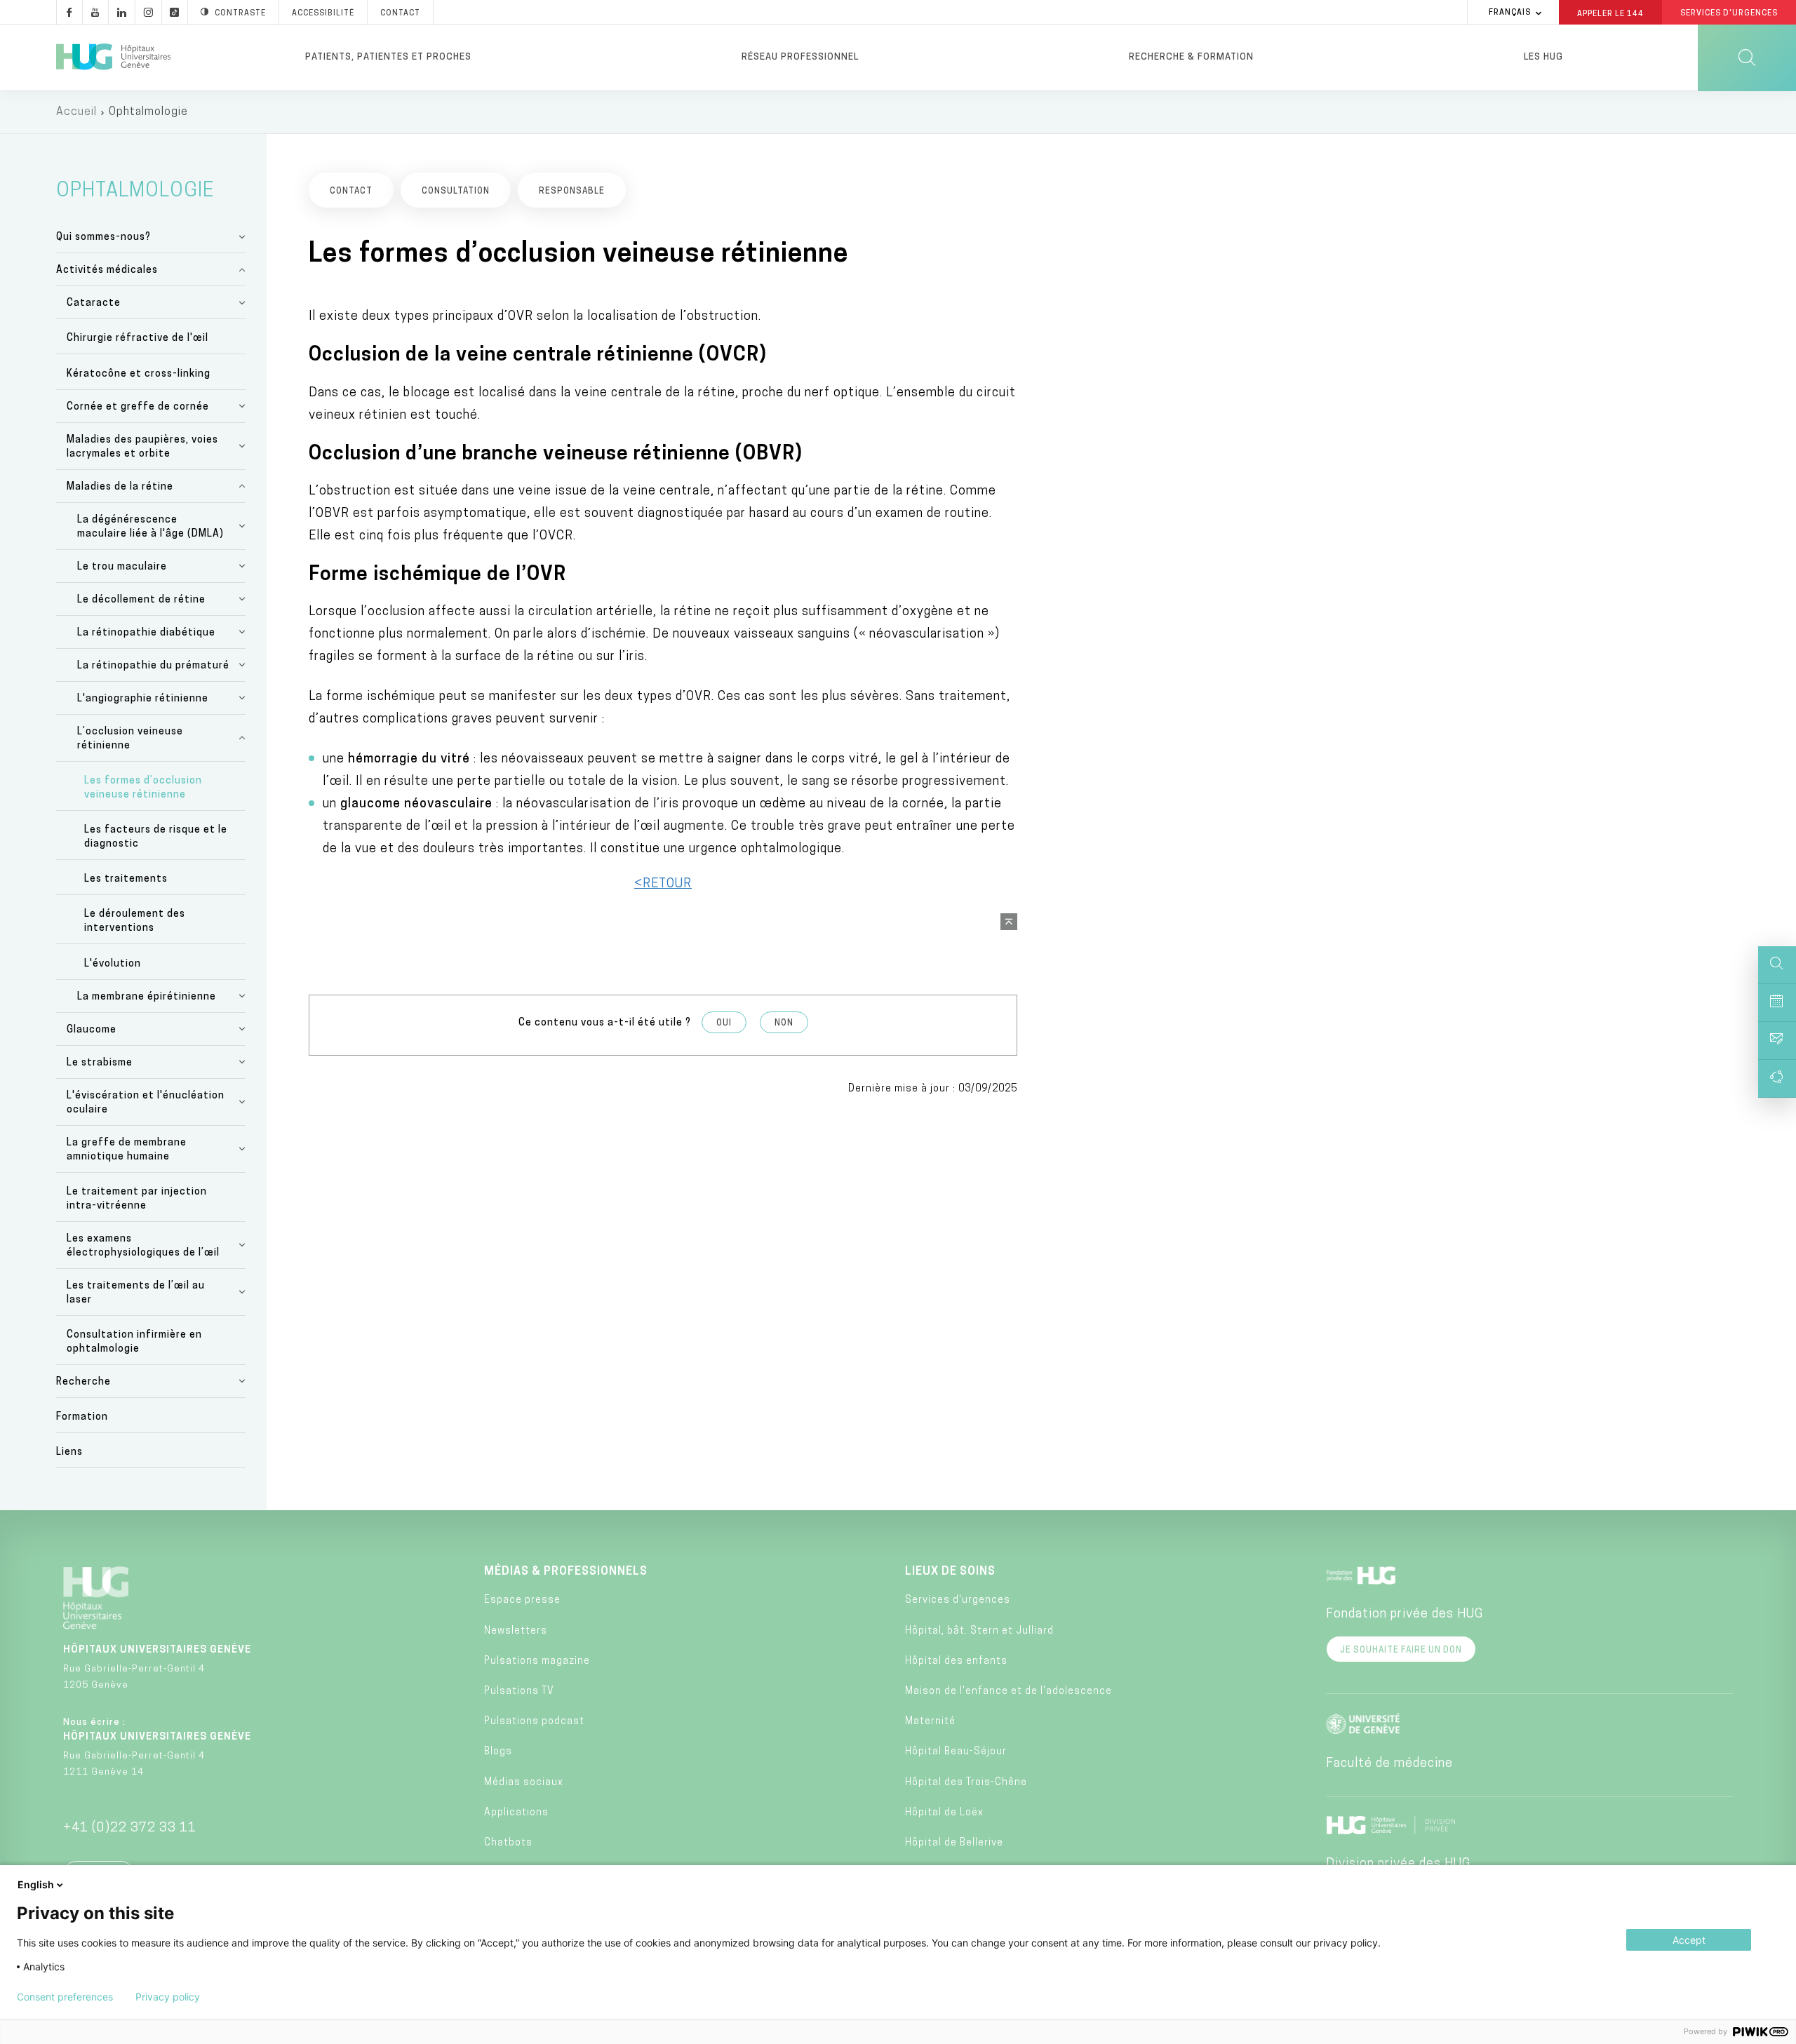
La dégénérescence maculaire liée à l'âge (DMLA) (150, 527)
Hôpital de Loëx (944, 1813)
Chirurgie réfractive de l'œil (138, 338)
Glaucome (92, 1030)
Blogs (498, 1752)
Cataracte (94, 303)
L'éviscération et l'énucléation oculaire (146, 1103)
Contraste (240, 14)
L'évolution (113, 964)
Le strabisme (100, 1063)
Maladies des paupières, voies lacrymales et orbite (142, 447)
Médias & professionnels (566, 1572)
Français (1510, 13)
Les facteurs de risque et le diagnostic (156, 837)
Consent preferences (65, 1997)
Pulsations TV (519, 1692)
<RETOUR (663, 885)
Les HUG (1543, 57)
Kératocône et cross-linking (139, 374)
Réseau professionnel (800, 57)
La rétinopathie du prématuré (153, 666)
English (36, 1884)
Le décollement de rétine (141, 600)
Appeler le (1610, 13)
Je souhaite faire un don (1401, 1650)
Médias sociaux (524, 1783)
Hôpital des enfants (956, 1661)
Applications (516, 1813)
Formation (82, 1417)
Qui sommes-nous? (103, 237)
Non (784, 1023)
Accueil (76, 112)
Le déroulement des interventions (135, 921)
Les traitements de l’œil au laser (136, 1293)
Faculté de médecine (1389, 1764)
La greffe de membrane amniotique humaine (127, 1150)
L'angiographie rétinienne (143, 699)
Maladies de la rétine (120, 487)
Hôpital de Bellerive (954, 1843)
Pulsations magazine (537, 1661)
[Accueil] (113, 58)
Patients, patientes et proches (388, 57)
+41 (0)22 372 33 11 (130, 1829)
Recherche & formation (1191, 57)
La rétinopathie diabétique (146, 633)
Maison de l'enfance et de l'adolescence (1008, 1692)
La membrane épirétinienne (147, 997)
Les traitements (126, 879)
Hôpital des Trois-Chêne (966, 1783)
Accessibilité (323, 14)
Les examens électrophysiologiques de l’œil (143, 1246)
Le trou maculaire (122, 567)
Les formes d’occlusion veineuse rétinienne (143, 788)
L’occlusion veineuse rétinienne (130, 739)
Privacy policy (168, 1997)
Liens (69, 1452)
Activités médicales (107, 270)
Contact (400, 14)
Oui (724, 1023)
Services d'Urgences (1729, 14)
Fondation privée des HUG (1405, 1615)
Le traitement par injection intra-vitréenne (137, 1199)
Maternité (930, 1722)
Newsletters (516, 1631)
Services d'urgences (958, 1600)
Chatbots (508, 1843)
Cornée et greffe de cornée (138, 407)
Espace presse (522, 1600)
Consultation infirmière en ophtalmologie (134, 1342)
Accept (1689, 1940)
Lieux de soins (950, 1572)
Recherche (83, 1382)
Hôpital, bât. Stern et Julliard (979, 1631)
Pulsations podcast (534, 1722)
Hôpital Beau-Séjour (956, 1752)
